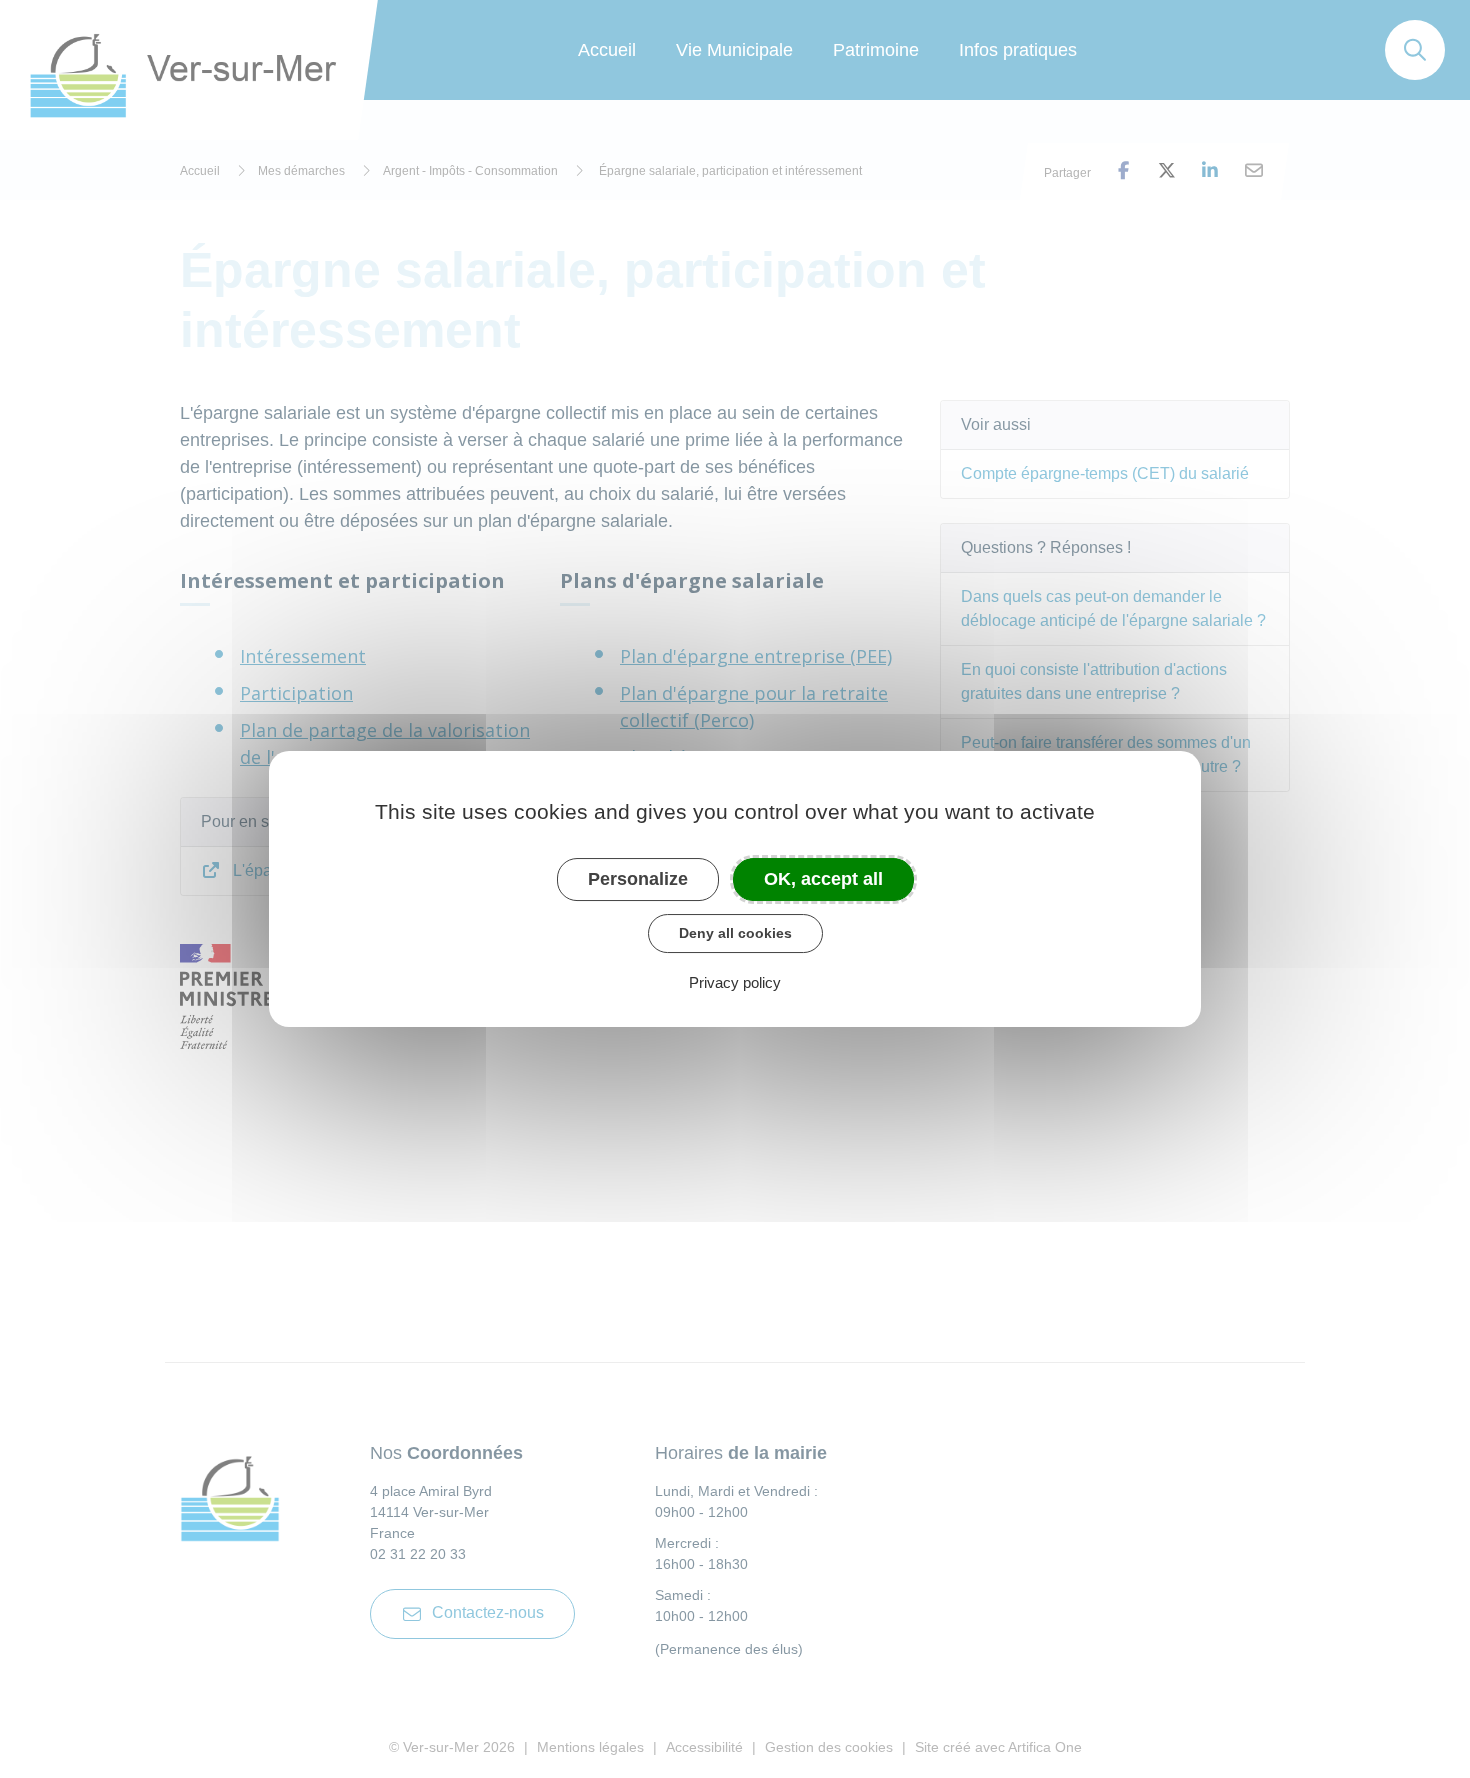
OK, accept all (823, 879)
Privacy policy (735, 982)
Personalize (638, 879)
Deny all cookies (735, 933)
